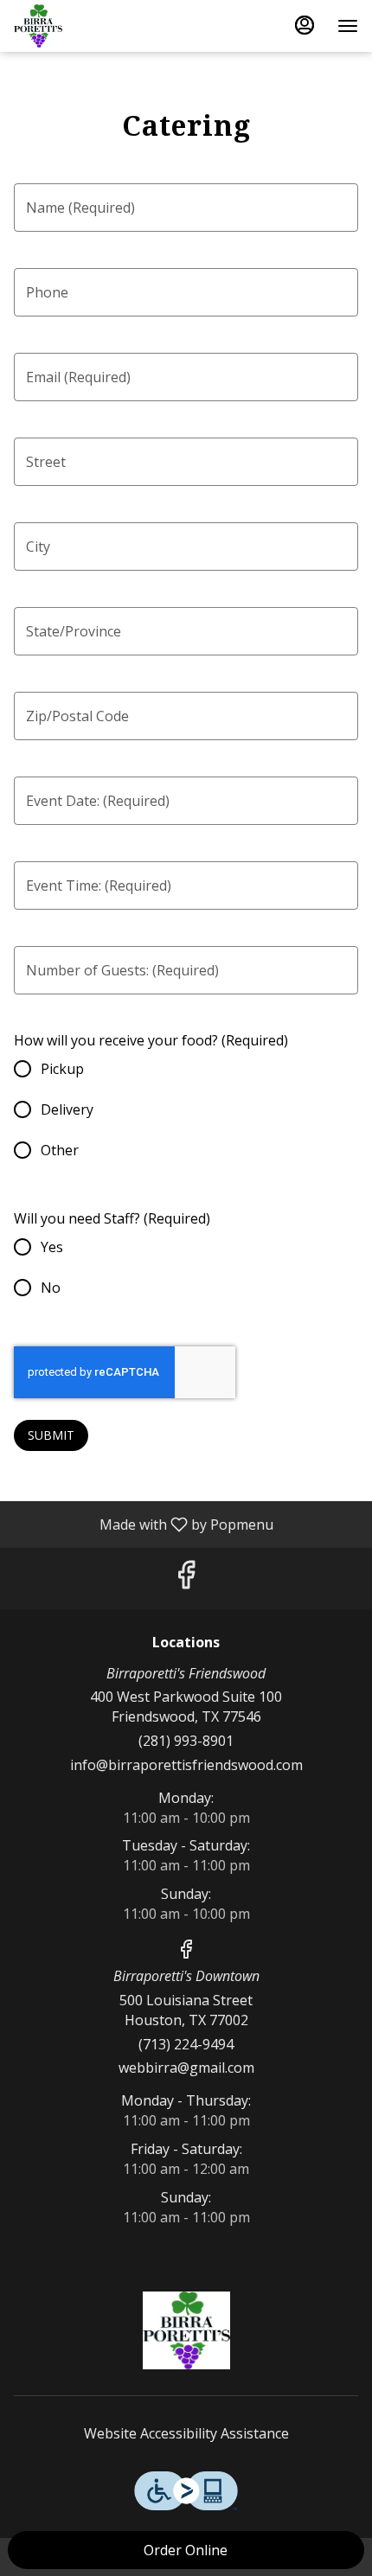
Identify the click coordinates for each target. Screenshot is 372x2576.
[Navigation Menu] (348, 26)
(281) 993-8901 (186, 1741)
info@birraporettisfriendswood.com (186, 1765)
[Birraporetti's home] (92, 26)
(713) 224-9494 (186, 2044)
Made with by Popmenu (143, 1524)
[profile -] (305, 25)
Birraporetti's (186, 2330)
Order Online (186, 2550)
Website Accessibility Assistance (186, 2433)
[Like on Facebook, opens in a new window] (186, 1579)
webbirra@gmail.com (186, 2068)
